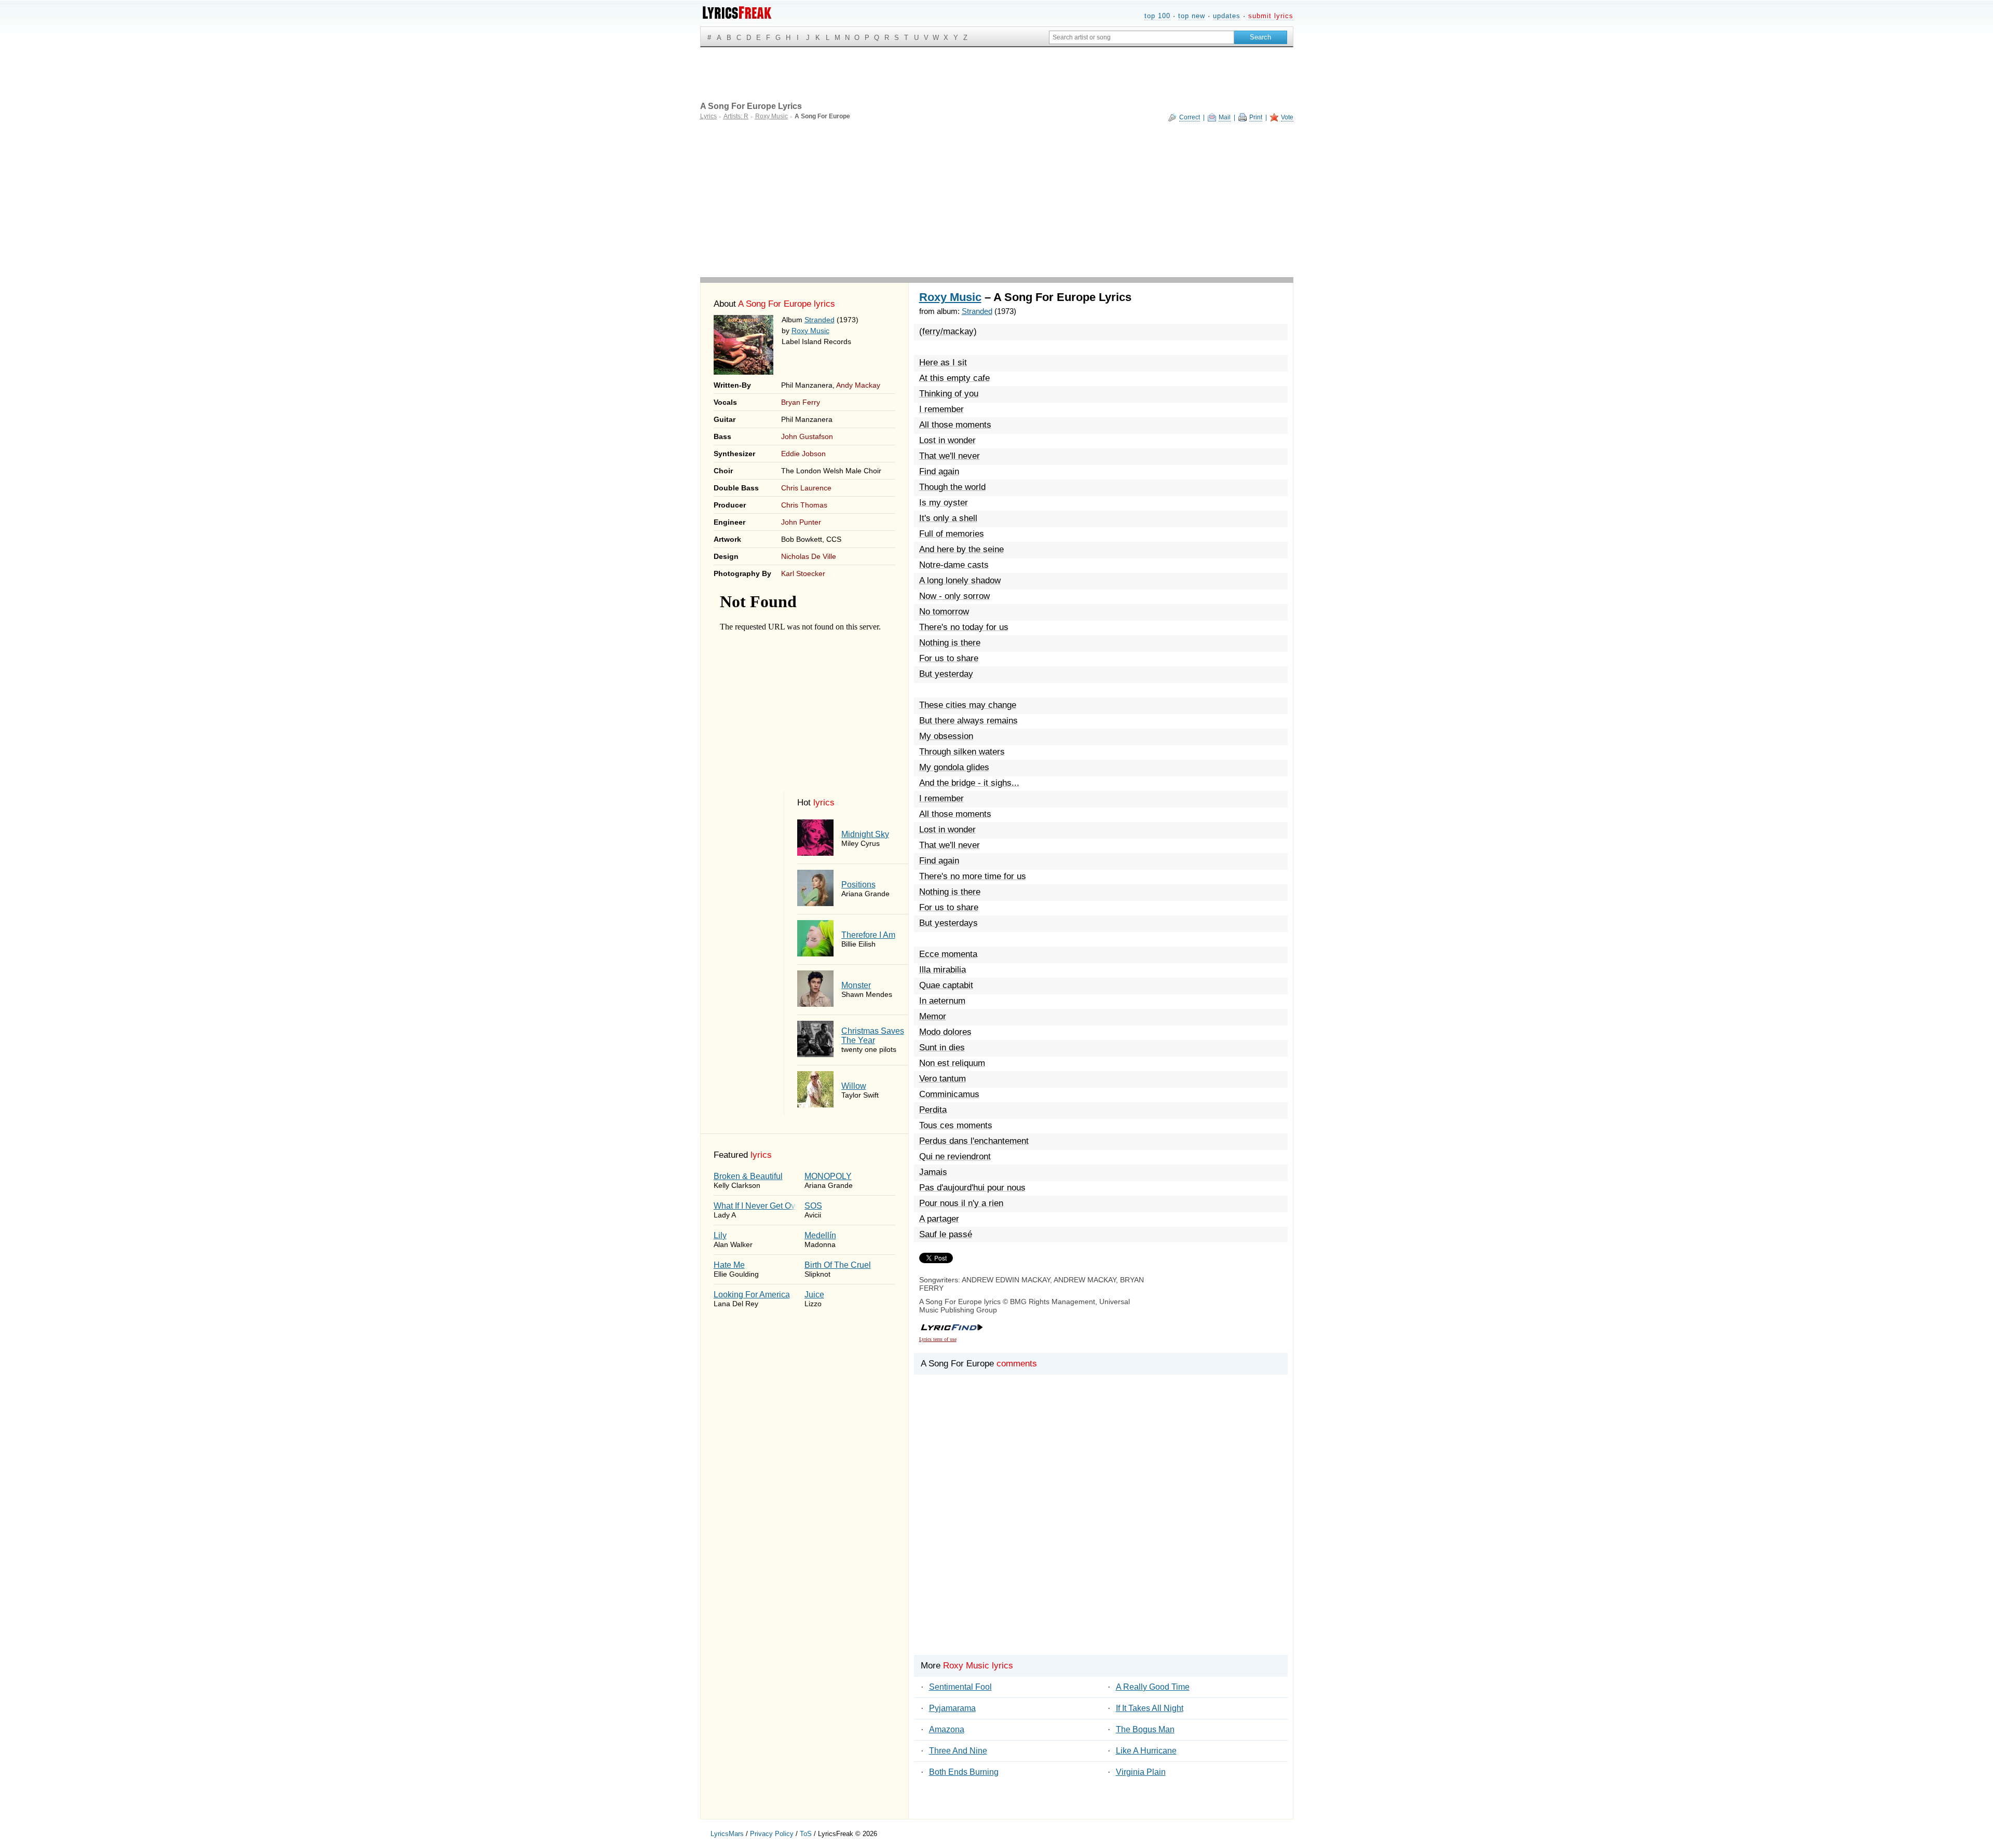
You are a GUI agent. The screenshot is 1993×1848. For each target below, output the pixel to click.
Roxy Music (810, 331)
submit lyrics (1271, 16)
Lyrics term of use (938, 1339)
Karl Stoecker (803, 573)
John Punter (801, 522)
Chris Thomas (804, 505)
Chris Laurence (806, 488)
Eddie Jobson (803, 454)
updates (1227, 16)
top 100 (1157, 16)
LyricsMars (727, 1834)
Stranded (820, 320)
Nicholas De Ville (809, 556)
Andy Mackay (858, 385)
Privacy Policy (772, 1834)
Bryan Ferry (801, 402)
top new (1192, 16)
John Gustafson (807, 436)
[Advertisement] (997, 199)
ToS (806, 1834)
